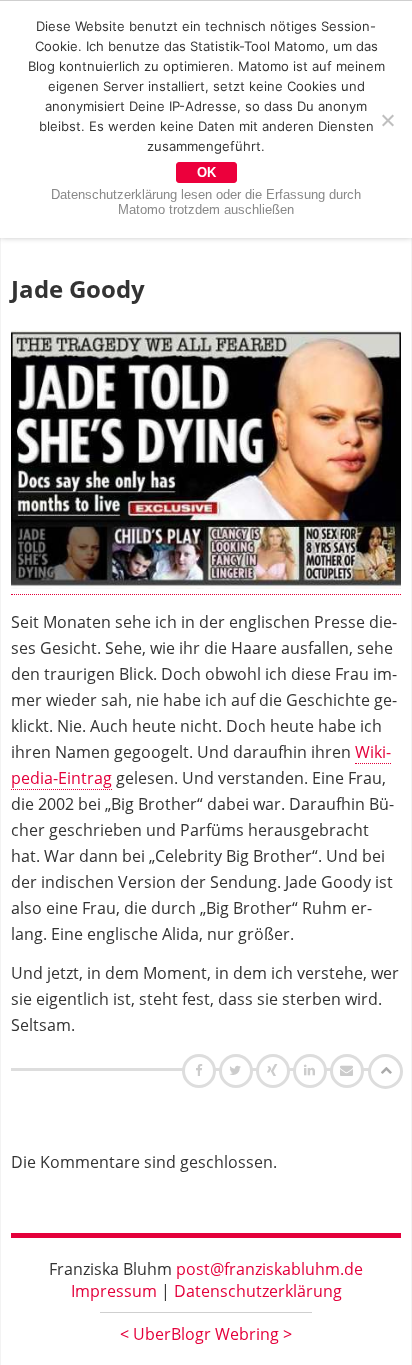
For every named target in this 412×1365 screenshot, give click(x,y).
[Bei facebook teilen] (201, 1070)
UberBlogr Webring (206, 1334)
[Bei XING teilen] (275, 1070)
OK (206, 172)
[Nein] (387, 120)
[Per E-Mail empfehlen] (349, 1070)
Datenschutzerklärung (258, 1291)
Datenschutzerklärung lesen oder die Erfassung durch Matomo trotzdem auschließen (206, 202)
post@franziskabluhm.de (269, 1269)
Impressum (114, 1291)
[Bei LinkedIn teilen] (312, 1070)
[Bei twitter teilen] (238, 1070)
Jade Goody (78, 288)
